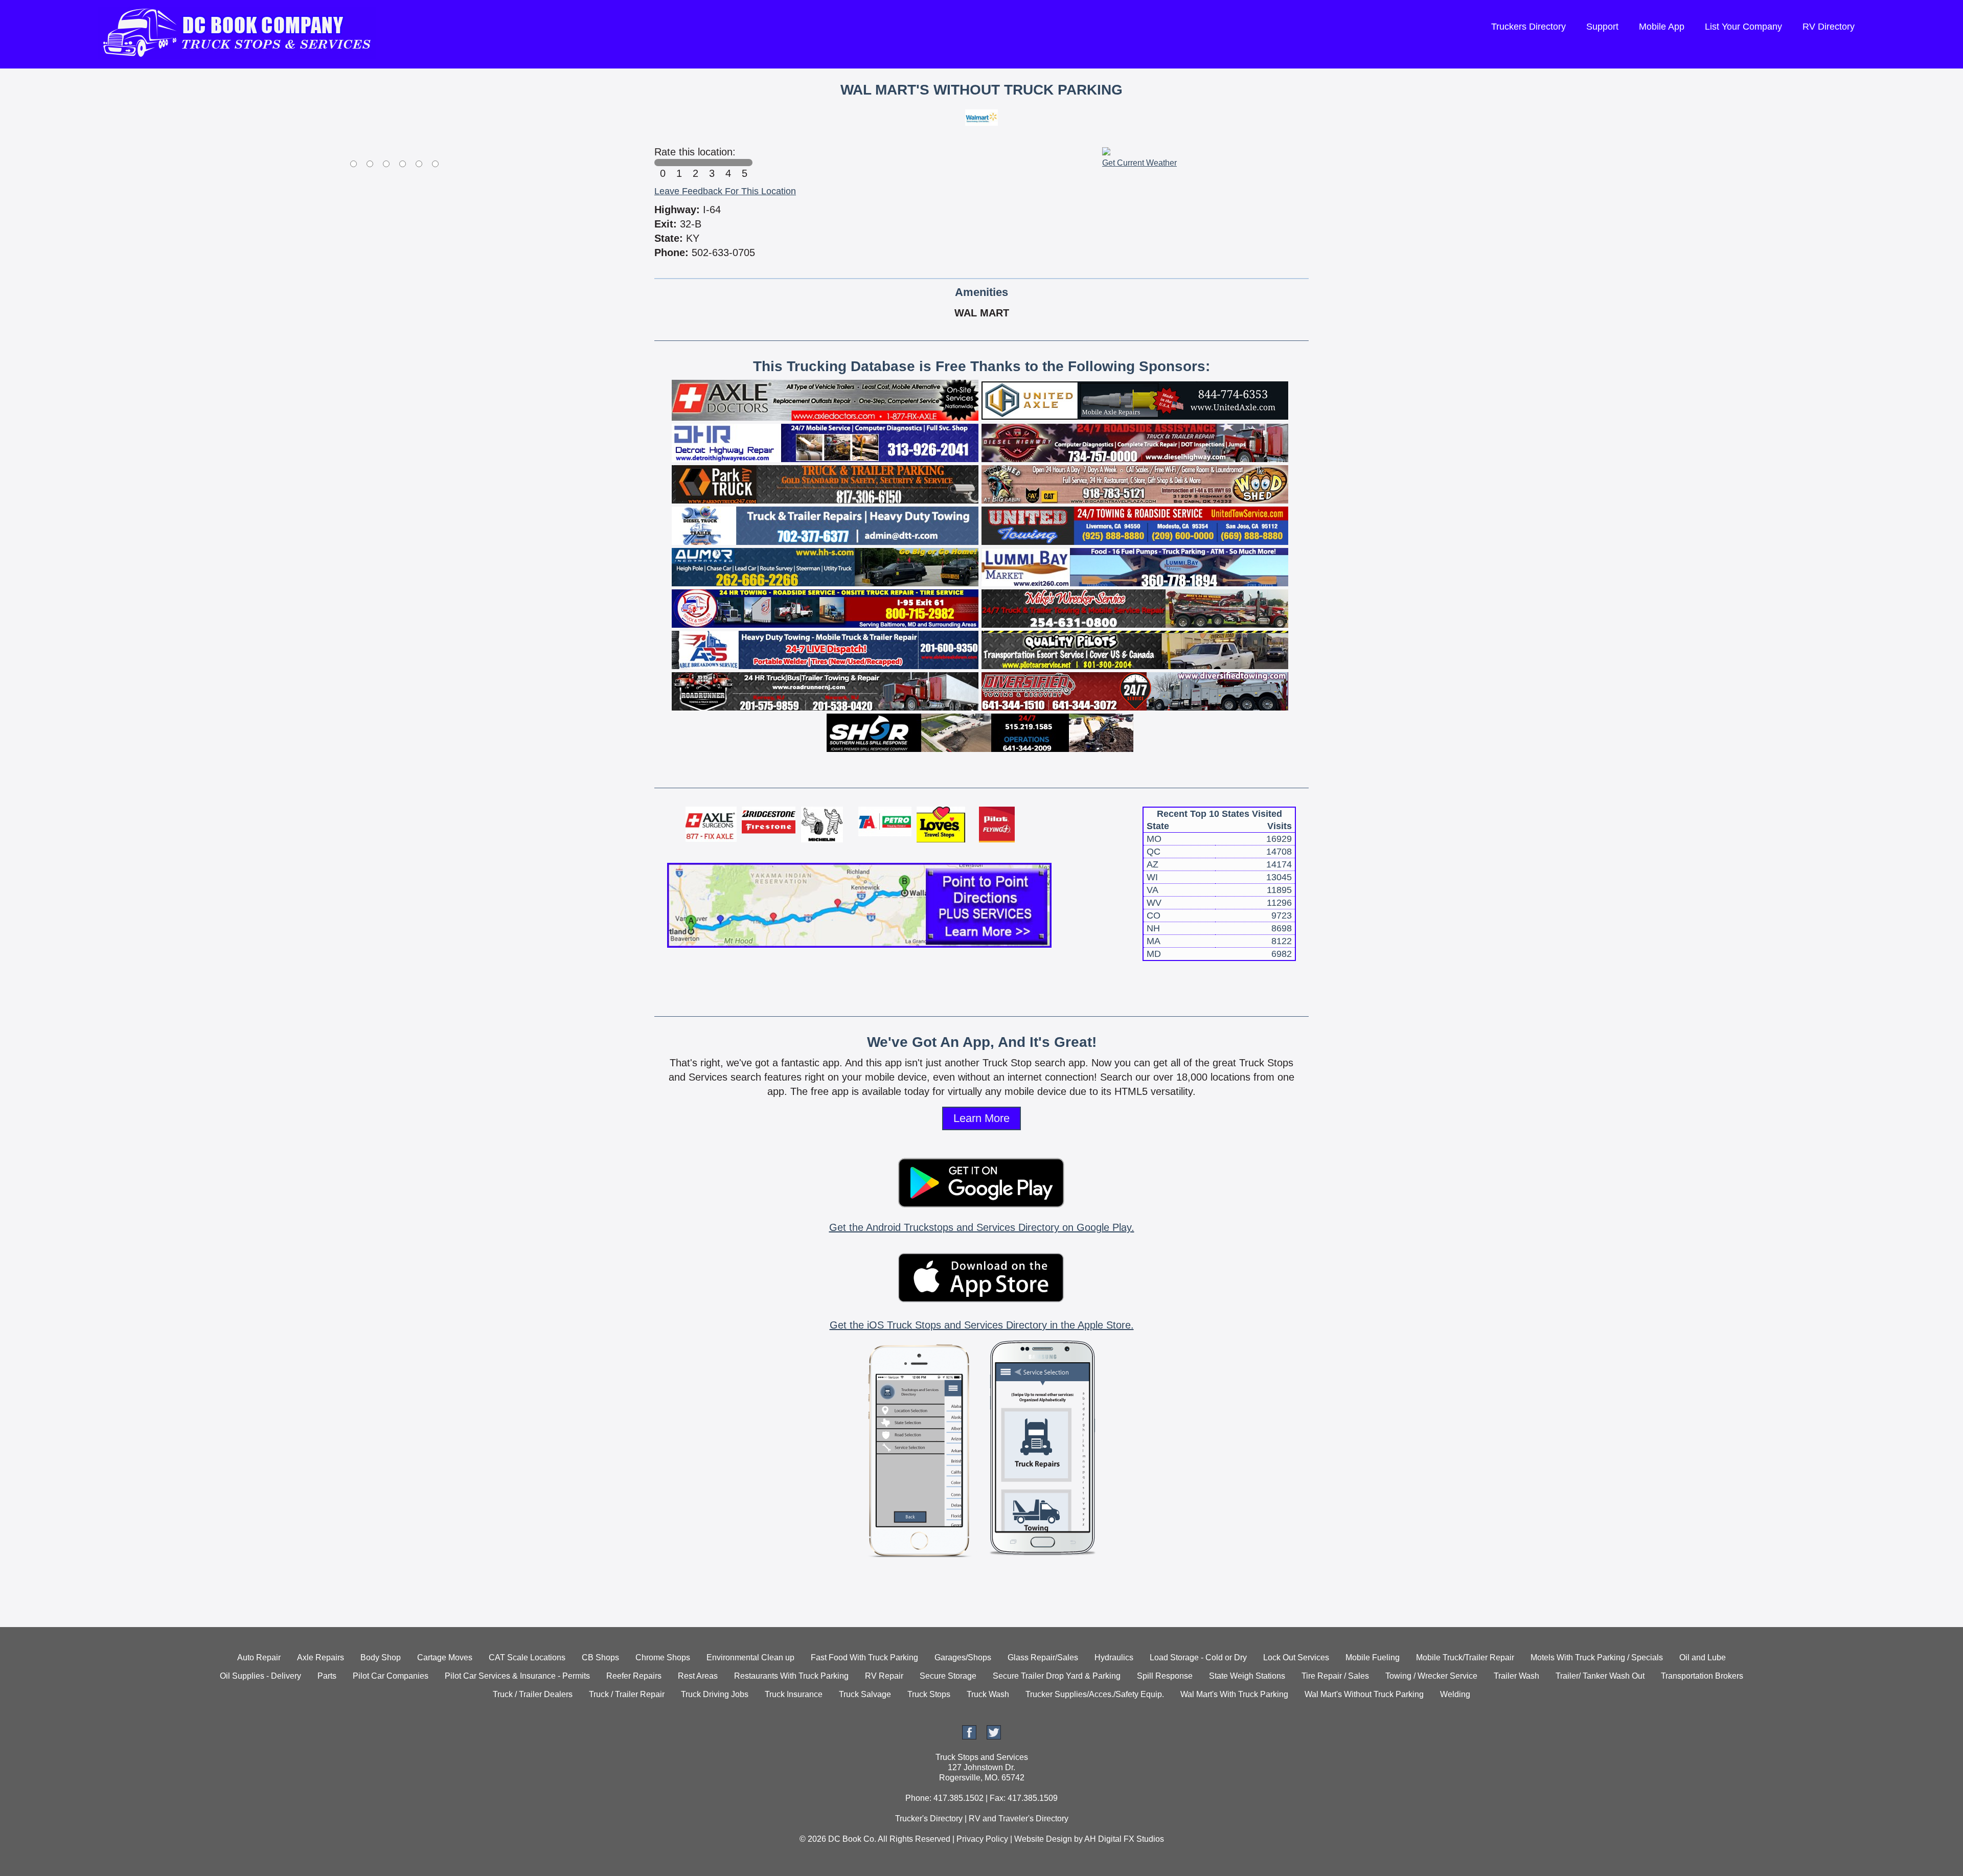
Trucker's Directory (929, 1818)
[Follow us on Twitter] (994, 1737)
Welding (1455, 1694)
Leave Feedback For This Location (725, 191)
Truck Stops (929, 1694)
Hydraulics (1114, 1657)
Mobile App (1662, 27)
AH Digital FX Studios (1124, 1839)
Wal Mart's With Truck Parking (1234, 1694)
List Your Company (1743, 27)
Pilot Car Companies (391, 1676)
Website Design (1043, 1839)
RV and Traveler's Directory (1019, 1818)
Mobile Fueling (1373, 1657)
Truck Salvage (865, 1694)
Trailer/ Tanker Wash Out (1600, 1676)
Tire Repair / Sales (1335, 1676)
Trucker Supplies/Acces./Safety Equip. (1095, 1694)
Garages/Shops (963, 1657)
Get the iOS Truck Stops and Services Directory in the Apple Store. (982, 1325)
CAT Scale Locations (527, 1657)
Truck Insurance (794, 1694)
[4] (728, 163)
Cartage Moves (445, 1657)
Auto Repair (259, 1657)
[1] (679, 163)
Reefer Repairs (634, 1676)
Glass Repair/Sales (1043, 1657)
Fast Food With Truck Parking (864, 1657)
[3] (712, 163)
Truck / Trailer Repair (627, 1694)
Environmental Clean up (750, 1657)
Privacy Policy (982, 1839)
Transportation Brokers (1702, 1676)
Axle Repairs (321, 1657)
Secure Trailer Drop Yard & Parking (1057, 1676)
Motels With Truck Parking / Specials (1597, 1657)
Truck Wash (988, 1694)
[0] (663, 163)
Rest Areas (698, 1676)
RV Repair (884, 1676)
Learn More (981, 1118)
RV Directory (1829, 27)
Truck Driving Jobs (715, 1694)
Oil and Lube (1703, 1657)
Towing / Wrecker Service (1431, 1676)
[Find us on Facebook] (969, 1737)
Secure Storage (948, 1676)
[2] (695, 163)
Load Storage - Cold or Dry (1198, 1657)
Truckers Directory (1528, 27)
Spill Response (1165, 1676)
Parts (327, 1676)
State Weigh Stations (1247, 1676)
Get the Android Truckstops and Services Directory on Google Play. (982, 1227)
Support (1602, 27)
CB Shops (600, 1657)
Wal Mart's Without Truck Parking (1364, 1694)
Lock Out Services (1296, 1657)
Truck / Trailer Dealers (533, 1694)
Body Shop (381, 1657)
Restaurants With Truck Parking (791, 1676)
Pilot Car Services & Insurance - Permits (517, 1676)
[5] (744, 163)
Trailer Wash (1516, 1676)
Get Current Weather (1139, 163)
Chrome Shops (663, 1657)
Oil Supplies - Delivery (260, 1676)
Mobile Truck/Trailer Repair (1465, 1657)
